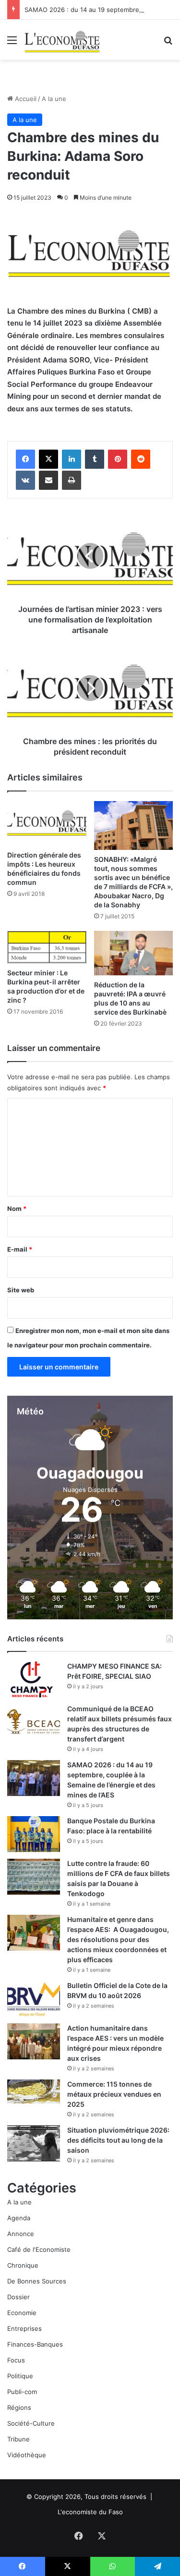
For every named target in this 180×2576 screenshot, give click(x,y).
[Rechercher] (168, 43)
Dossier (18, 2297)
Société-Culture (31, 2423)
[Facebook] (25, 459)
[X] (48, 459)
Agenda (19, 2218)
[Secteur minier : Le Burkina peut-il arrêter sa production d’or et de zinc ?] (47, 947)
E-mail (20, 1249)
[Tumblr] (95, 459)
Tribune (18, 2439)
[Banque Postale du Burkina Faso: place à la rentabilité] (34, 1834)
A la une (54, 99)
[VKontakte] (25, 480)
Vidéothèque (27, 2455)
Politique (20, 2376)
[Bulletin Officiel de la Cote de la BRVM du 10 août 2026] (34, 1999)
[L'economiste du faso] (62, 40)
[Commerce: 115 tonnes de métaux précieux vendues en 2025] (34, 2091)
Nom (17, 1209)
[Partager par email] (48, 480)
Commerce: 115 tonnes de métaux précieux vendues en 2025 (114, 2094)
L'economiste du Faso (90, 2512)
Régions (19, 2407)
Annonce (21, 2234)
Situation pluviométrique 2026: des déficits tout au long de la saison (118, 2140)
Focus (16, 2360)
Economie (22, 2313)
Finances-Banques (35, 2344)
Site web (21, 1290)
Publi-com (22, 2392)
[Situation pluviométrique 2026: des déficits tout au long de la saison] (34, 2143)
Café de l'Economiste (39, 2249)
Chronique (23, 2265)
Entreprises (24, 2328)
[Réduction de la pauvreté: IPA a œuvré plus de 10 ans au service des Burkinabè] (134, 953)
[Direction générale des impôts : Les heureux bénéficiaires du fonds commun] (47, 823)
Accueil (25, 99)
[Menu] (12, 43)
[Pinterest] (118, 459)
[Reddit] (141, 459)
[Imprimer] (72, 480)
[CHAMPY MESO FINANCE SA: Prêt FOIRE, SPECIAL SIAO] (34, 1679)
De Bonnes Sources (37, 2281)
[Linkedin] (72, 459)
